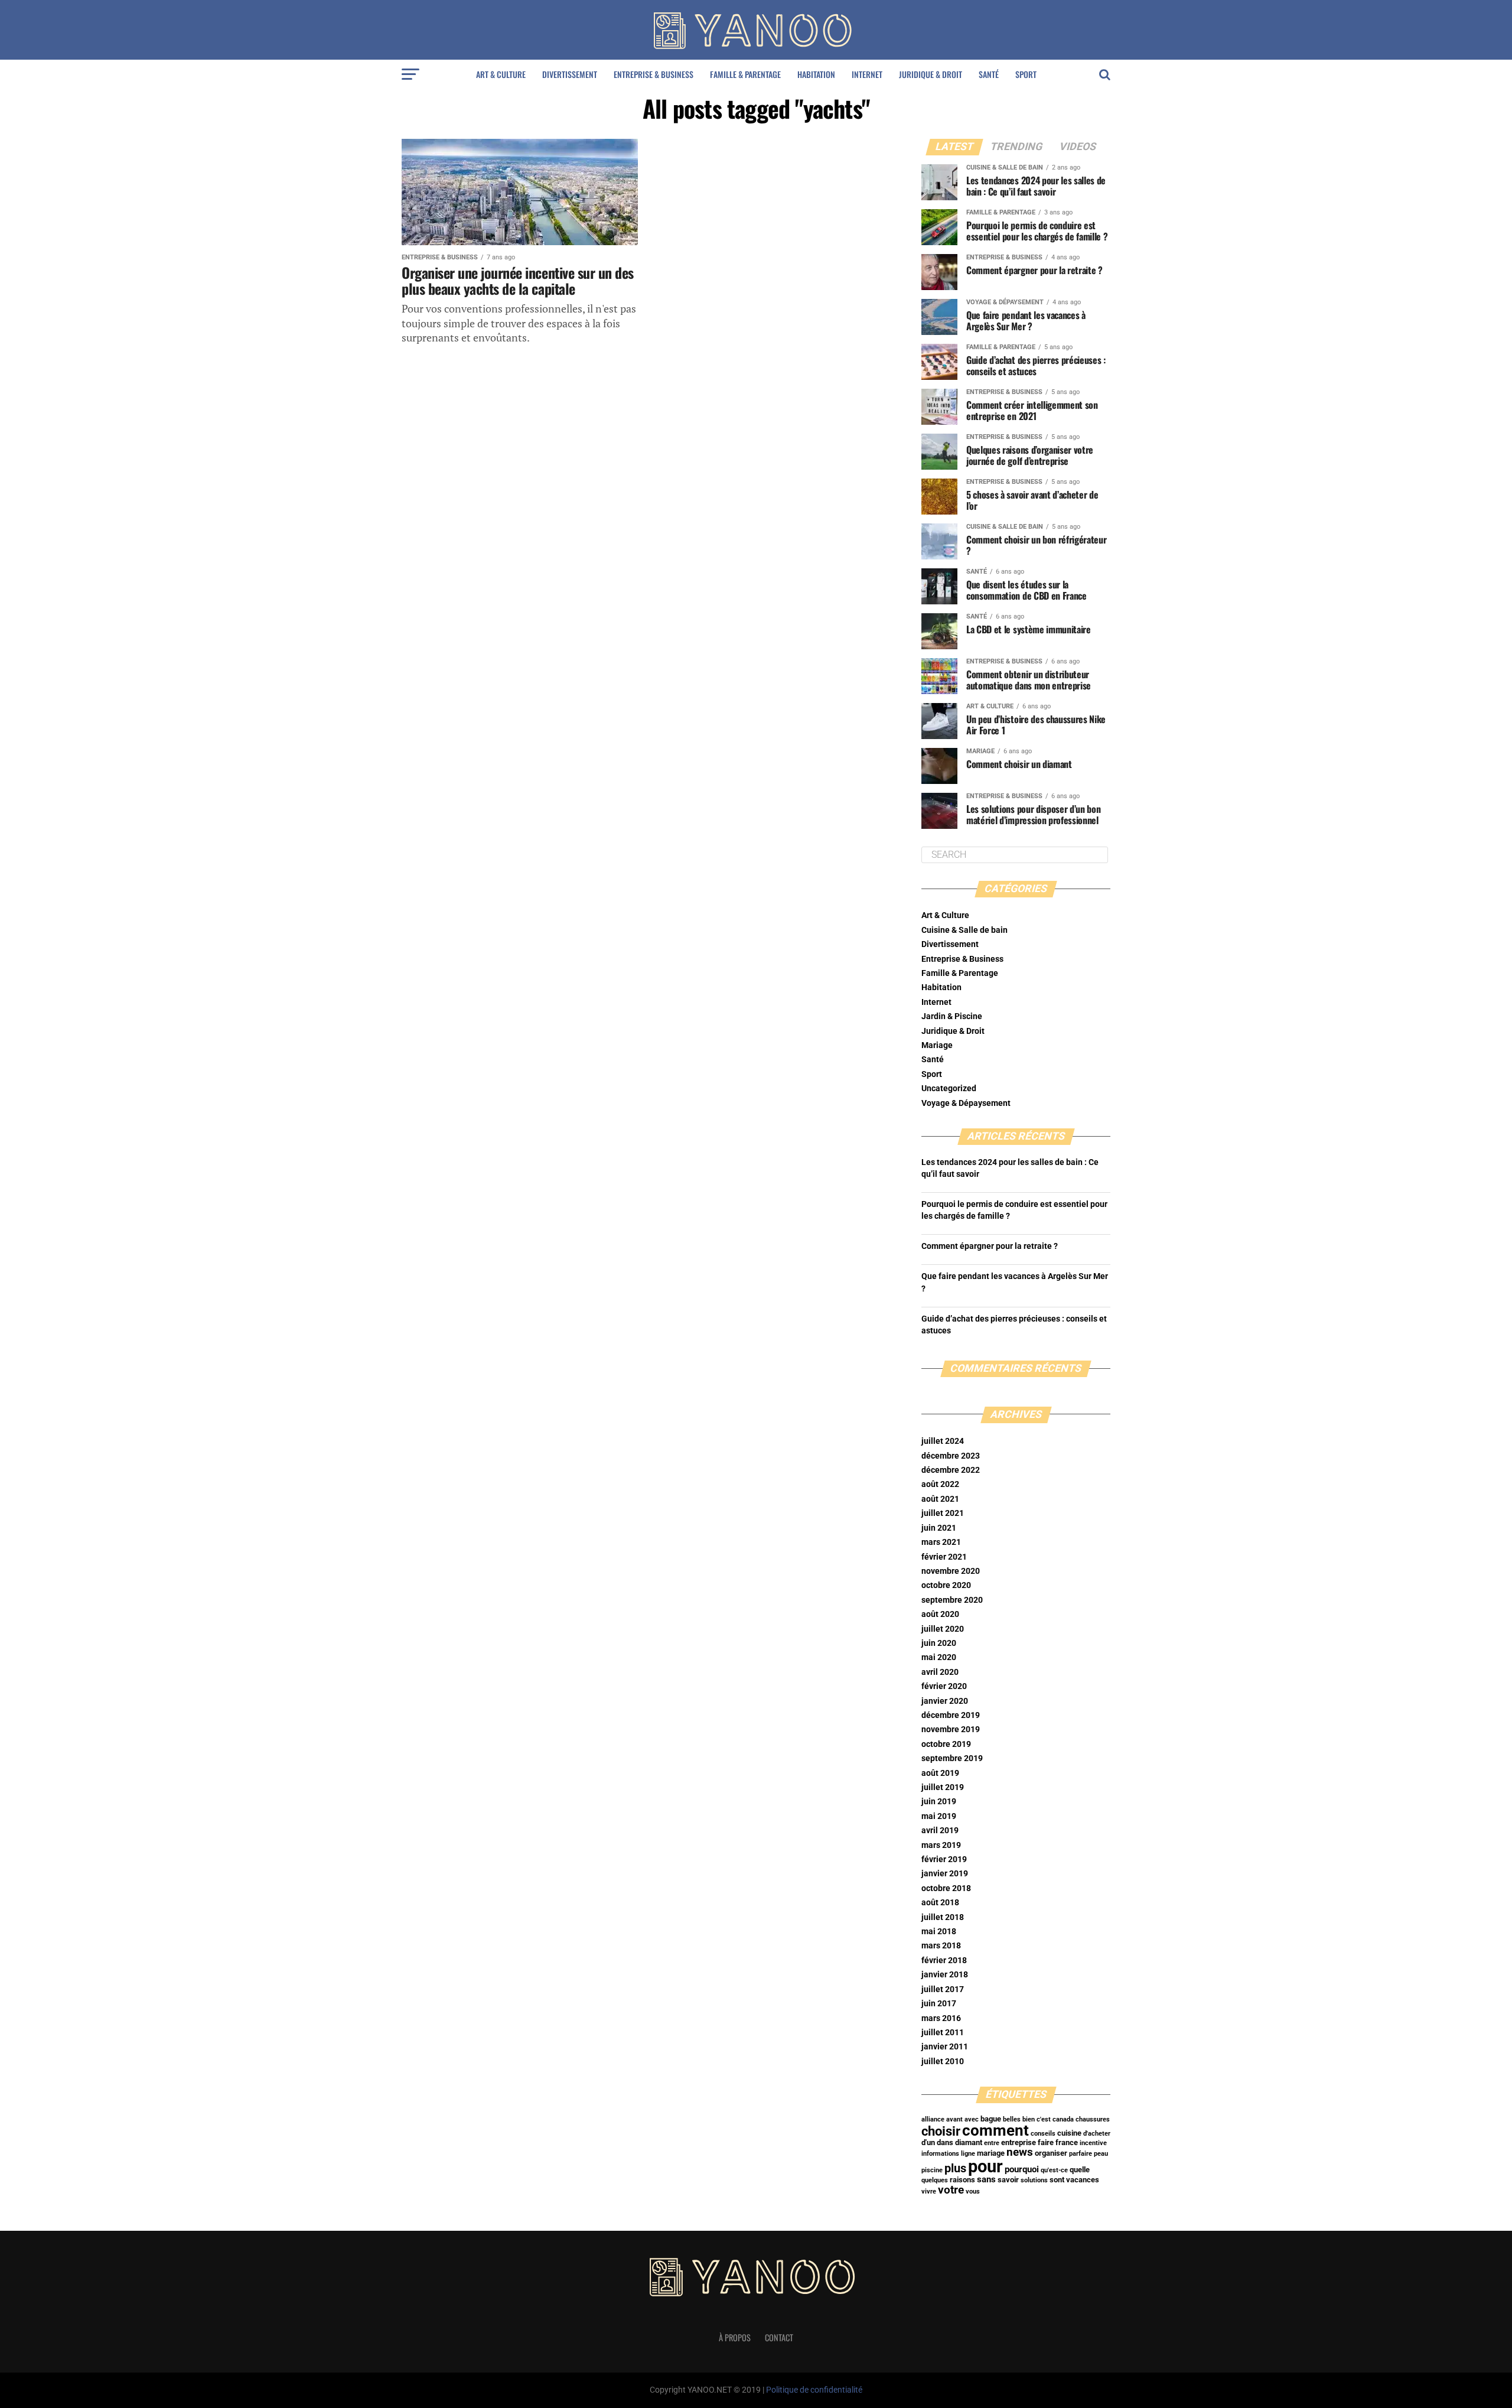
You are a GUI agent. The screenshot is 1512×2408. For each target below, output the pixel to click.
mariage (991, 2153)
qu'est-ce (1054, 2170)
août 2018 (940, 1903)
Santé (989, 74)
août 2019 (940, 1773)
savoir (1008, 2180)
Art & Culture (501, 74)
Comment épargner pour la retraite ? (990, 1246)
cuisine (1069, 2133)
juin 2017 (939, 2004)
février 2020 (944, 1686)
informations (940, 2154)
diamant (969, 2142)
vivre (929, 2191)
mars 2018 (941, 1946)
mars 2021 (941, 1542)
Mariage (937, 1045)
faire (1046, 2142)
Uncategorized (949, 1089)
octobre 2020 (946, 1585)
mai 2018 (939, 1932)
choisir (941, 2131)
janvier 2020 (945, 1701)
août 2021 (940, 1499)
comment (995, 2130)
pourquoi (1022, 2169)
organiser (1051, 2153)
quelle (1080, 2170)
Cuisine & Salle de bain (964, 930)
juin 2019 (939, 1802)
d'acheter (1097, 2134)
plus (955, 2168)
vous (973, 2191)
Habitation (816, 74)
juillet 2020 (943, 1629)
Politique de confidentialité (814, 2390)
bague (991, 2119)
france (1067, 2142)
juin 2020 (939, 1643)
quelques (935, 2180)
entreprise (1019, 2142)
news (1020, 2152)
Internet (867, 74)
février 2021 (944, 1557)
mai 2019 (939, 1816)
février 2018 (944, 1960)
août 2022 (940, 1484)
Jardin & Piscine (952, 1016)
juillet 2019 (943, 1787)
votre (951, 2190)
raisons (962, 2180)
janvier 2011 (945, 2047)
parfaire (1081, 2154)
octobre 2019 (946, 1744)
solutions (1034, 2180)
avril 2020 (940, 1672)
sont (1057, 2180)
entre (992, 2143)
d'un (928, 2142)
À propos (735, 2337)
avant (954, 2119)
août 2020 (940, 1614)
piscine (932, 2170)
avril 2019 (940, 1831)
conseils (1043, 2134)
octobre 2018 (946, 1888)
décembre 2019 (951, 1715)
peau (1101, 2154)
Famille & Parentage (745, 74)
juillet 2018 (943, 1917)
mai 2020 (939, 1657)
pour (985, 2166)
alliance (933, 2119)
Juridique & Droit (931, 74)
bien (1029, 2119)
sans (986, 2179)
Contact (779, 2337)
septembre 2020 (952, 1600)
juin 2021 (939, 1528)
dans (945, 2142)
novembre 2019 (951, 1729)
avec (972, 2119)
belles (1012, 2119)
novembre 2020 (951, 1571)
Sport (1026, 74)
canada (1063, 2119)
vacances (1083, 2180)
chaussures (1093, 2119)
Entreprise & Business (654, 74)
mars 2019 (941, 1845)
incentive (1093, 2143)
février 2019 (944, 1859)
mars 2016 (941, 2018)
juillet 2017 (943, 1989)
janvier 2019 (945, 1874)
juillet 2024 (943, 1441)
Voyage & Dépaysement (966, 1103)
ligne (968, 2154)
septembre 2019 (952, 1758)
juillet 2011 (943, 2033)
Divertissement (570, 74)
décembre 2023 (951, 1456)
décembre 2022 (951, 1470)
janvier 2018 (945, 1975)
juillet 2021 (943, 1513)
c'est (1044, 2119)
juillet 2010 (943, 2062)
